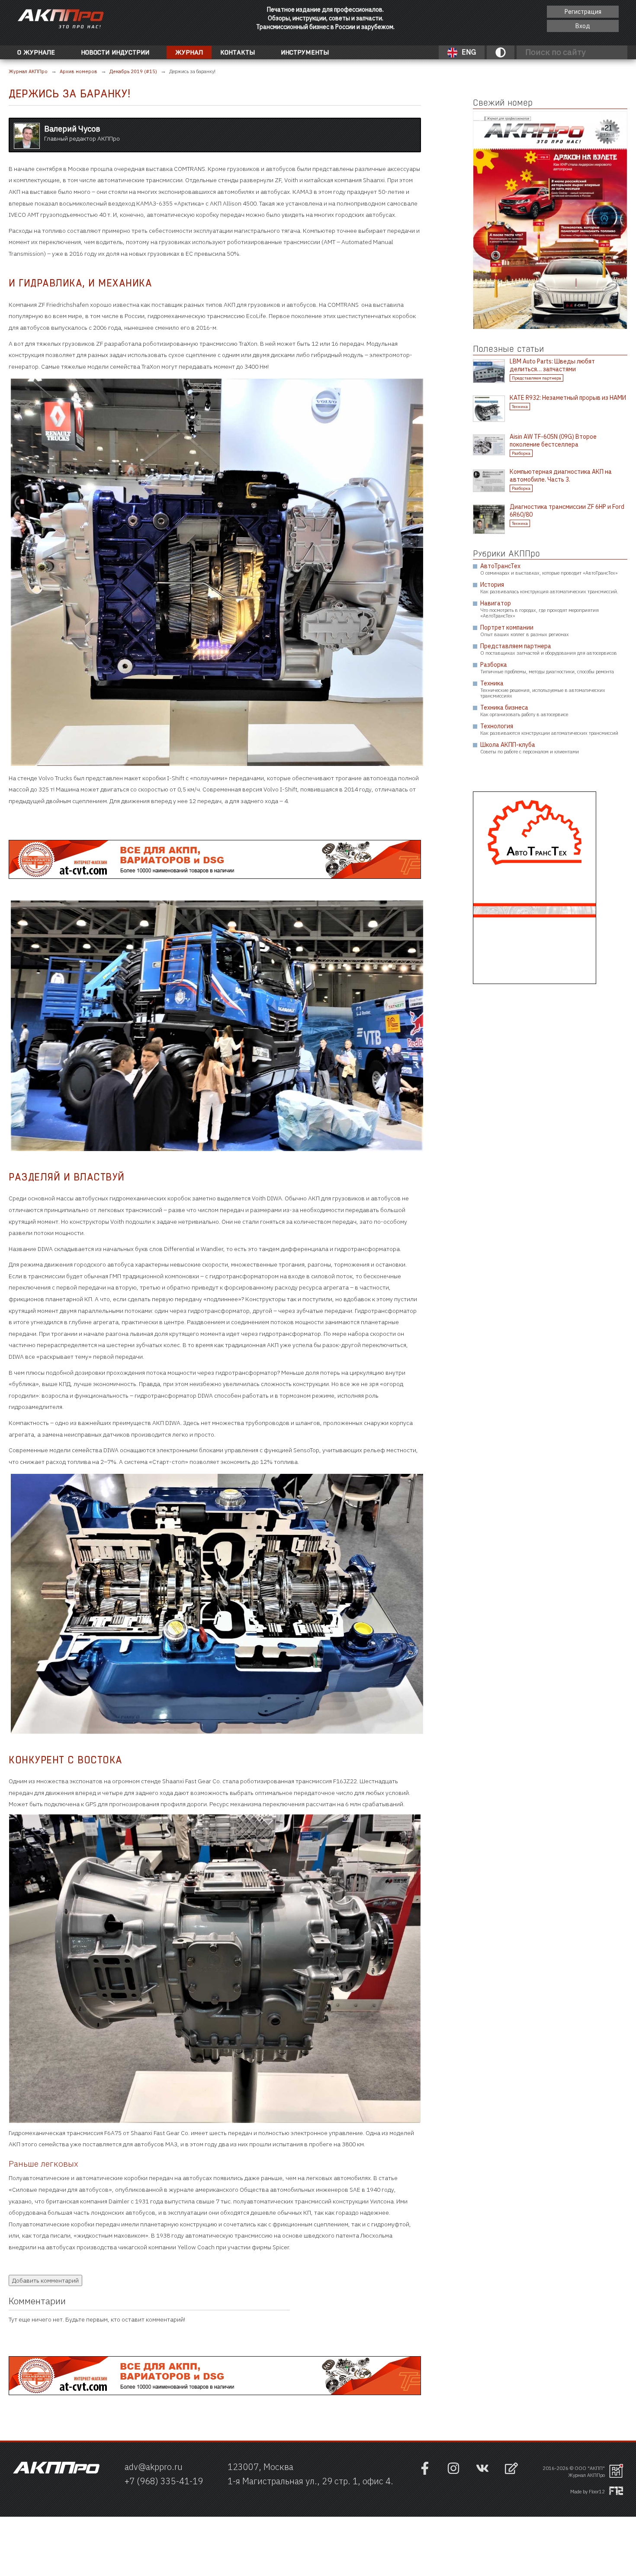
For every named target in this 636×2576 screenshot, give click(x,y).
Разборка (521, 453)
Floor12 (597, 2492)
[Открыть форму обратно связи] (511, 2469)
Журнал (189, 52)
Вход (583, 26)
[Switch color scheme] (501, 52)
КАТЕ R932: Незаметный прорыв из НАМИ (568, 398)
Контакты (238, 52)
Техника (520, 407)
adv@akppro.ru (154, 2467)
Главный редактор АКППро (82, 133)
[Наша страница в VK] (482, 2473)
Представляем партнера (536, 378)
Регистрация (583, 12)
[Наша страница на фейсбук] (425, 2473)
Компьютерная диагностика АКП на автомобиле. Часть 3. (561, 476)
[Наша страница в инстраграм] (453, 2473)
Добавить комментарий (45, 2280)
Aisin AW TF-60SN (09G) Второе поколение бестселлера (553, 441)
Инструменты (305, 52)
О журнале (36, 52)
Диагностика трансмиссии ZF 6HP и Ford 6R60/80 (567, 511)
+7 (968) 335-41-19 (164, 2481)
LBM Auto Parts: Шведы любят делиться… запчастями (552, 365)
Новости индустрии (115, 52)
